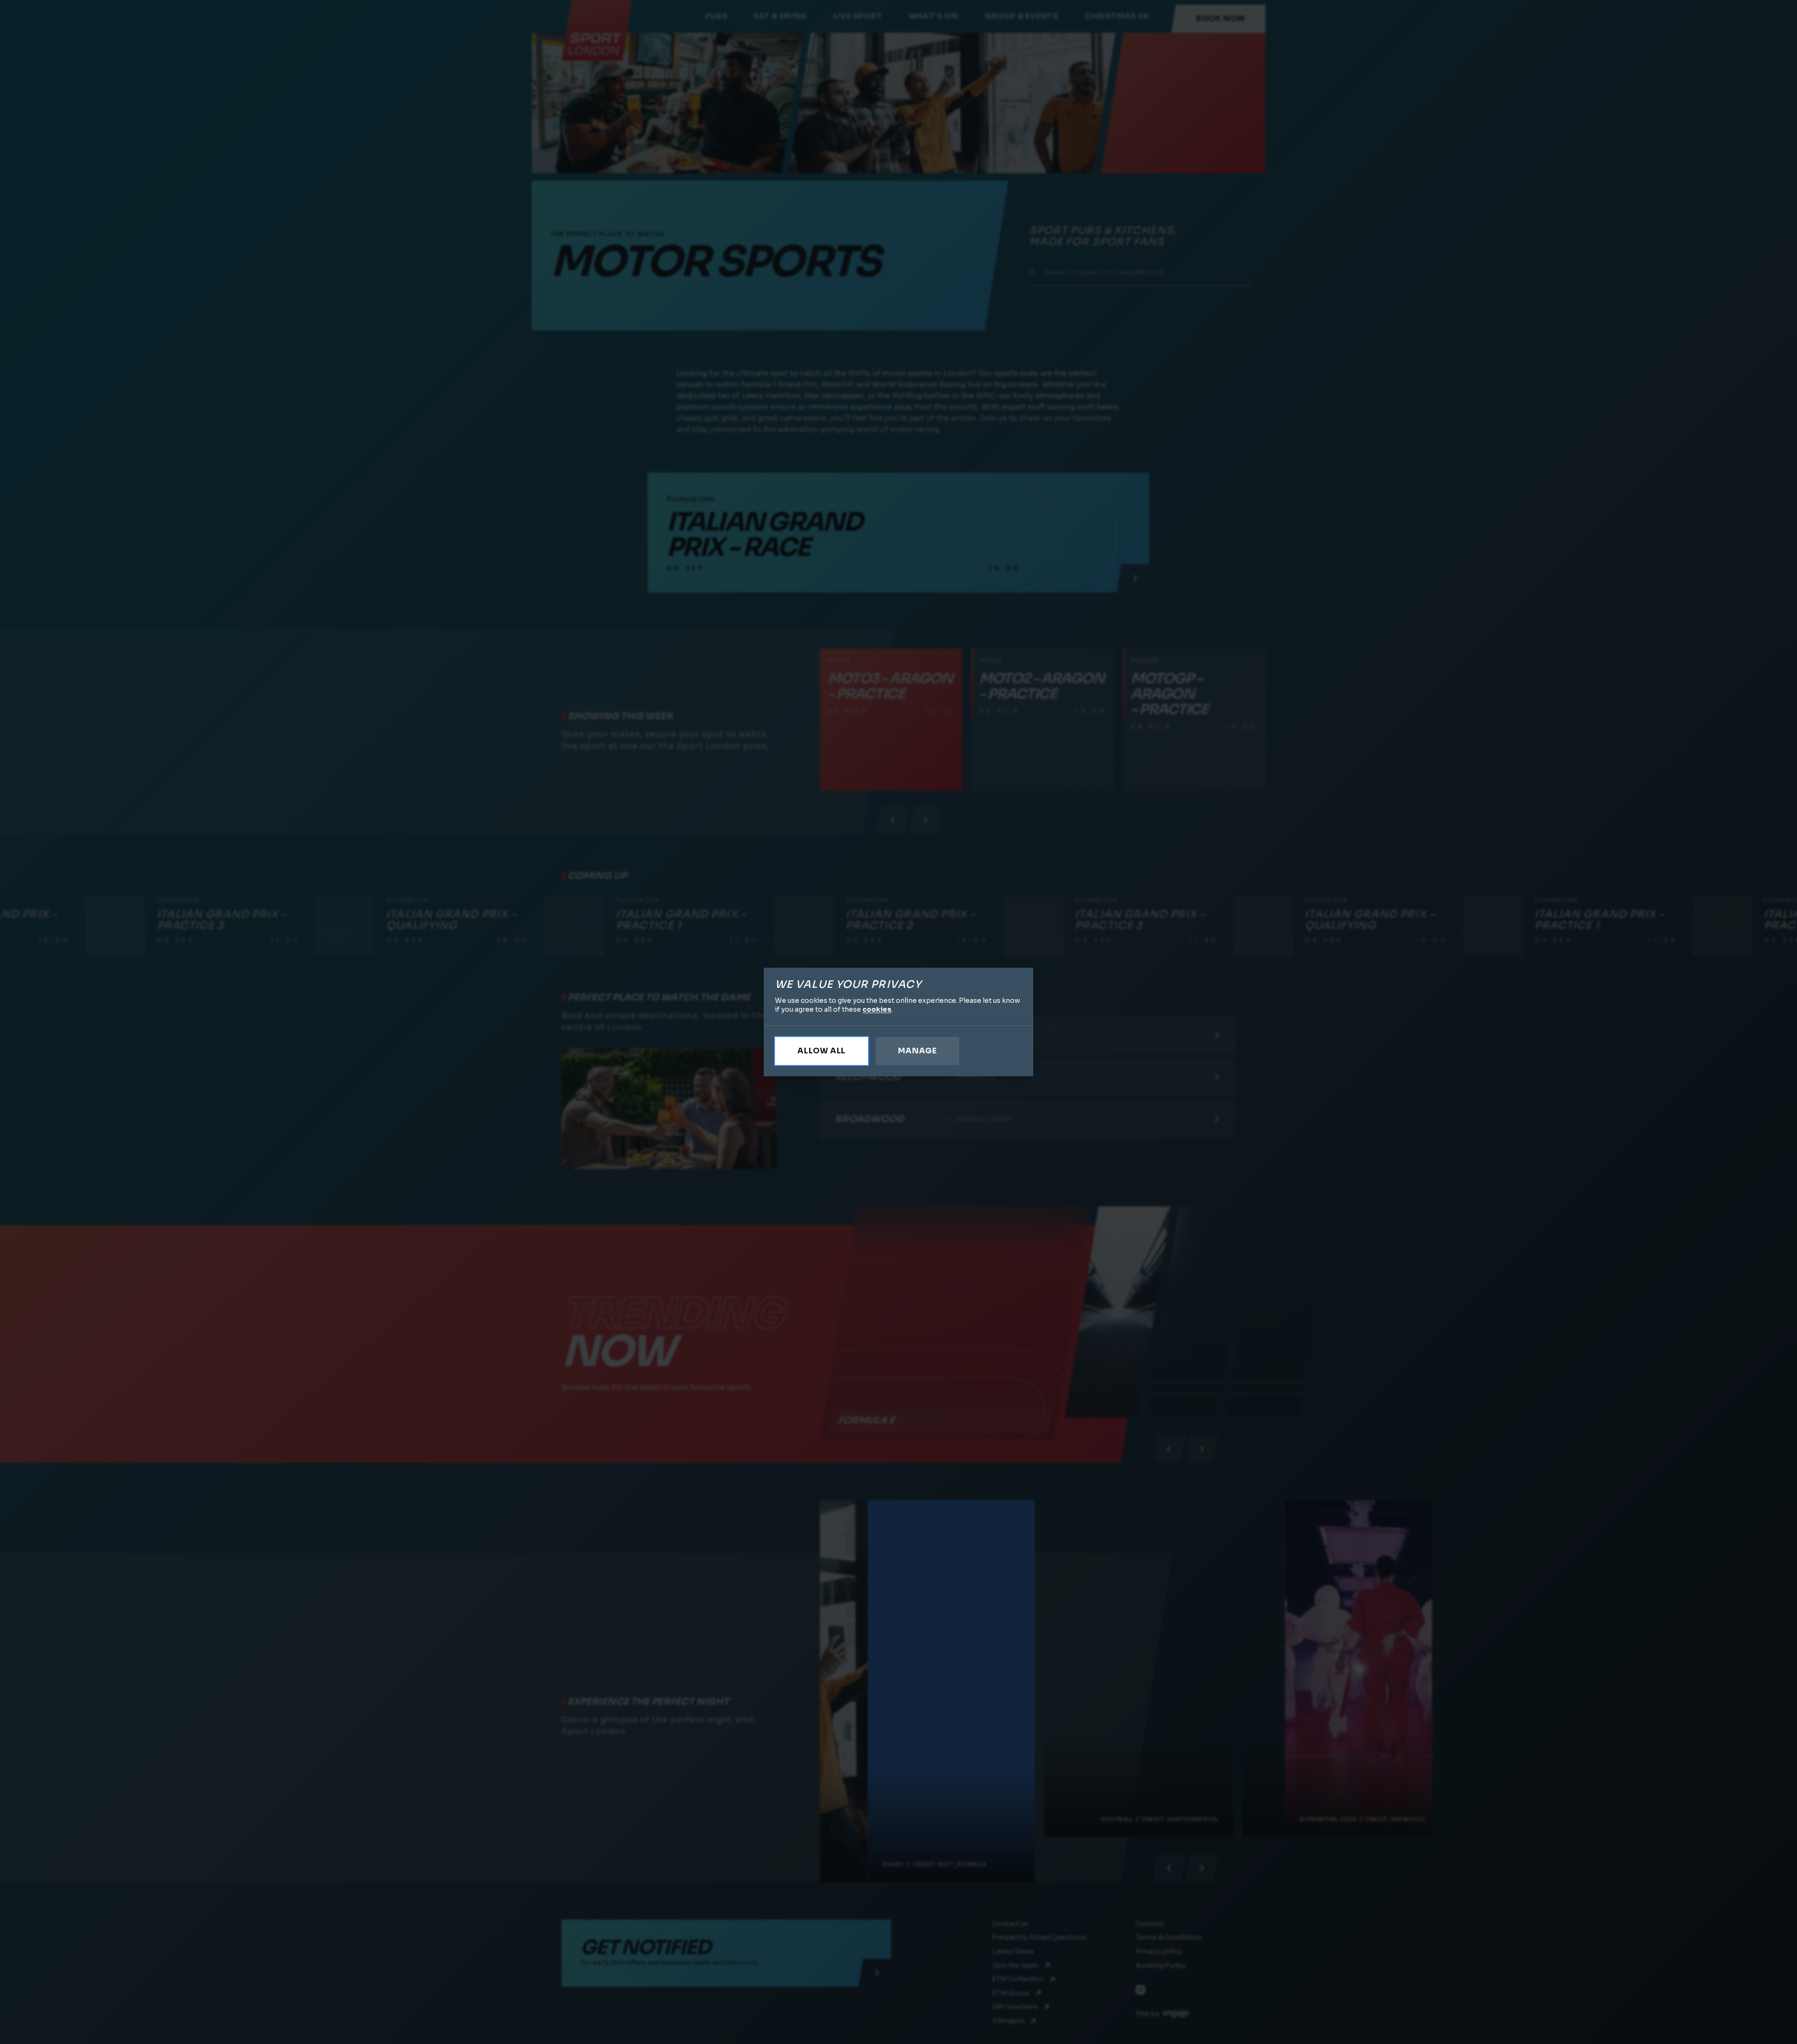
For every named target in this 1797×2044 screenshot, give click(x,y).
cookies (877, 1009)
